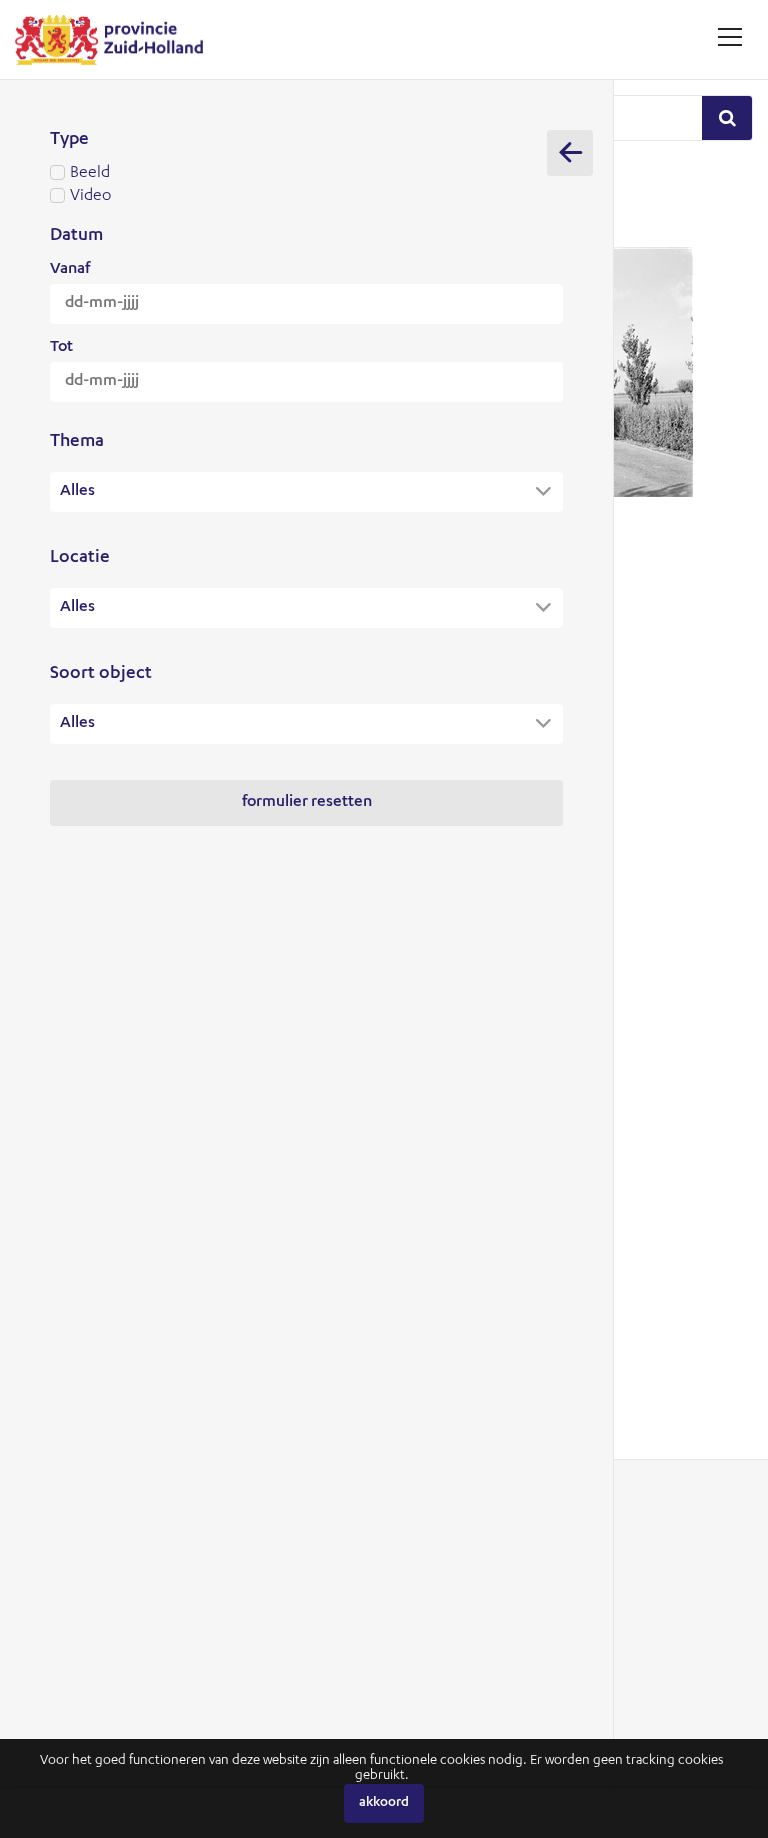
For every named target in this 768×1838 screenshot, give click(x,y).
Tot (61, 348)
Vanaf (70, 270)
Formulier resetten (307, 803)
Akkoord (384, 1803)
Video (90, 197)
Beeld (90, 174)
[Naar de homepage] (116, 39)
